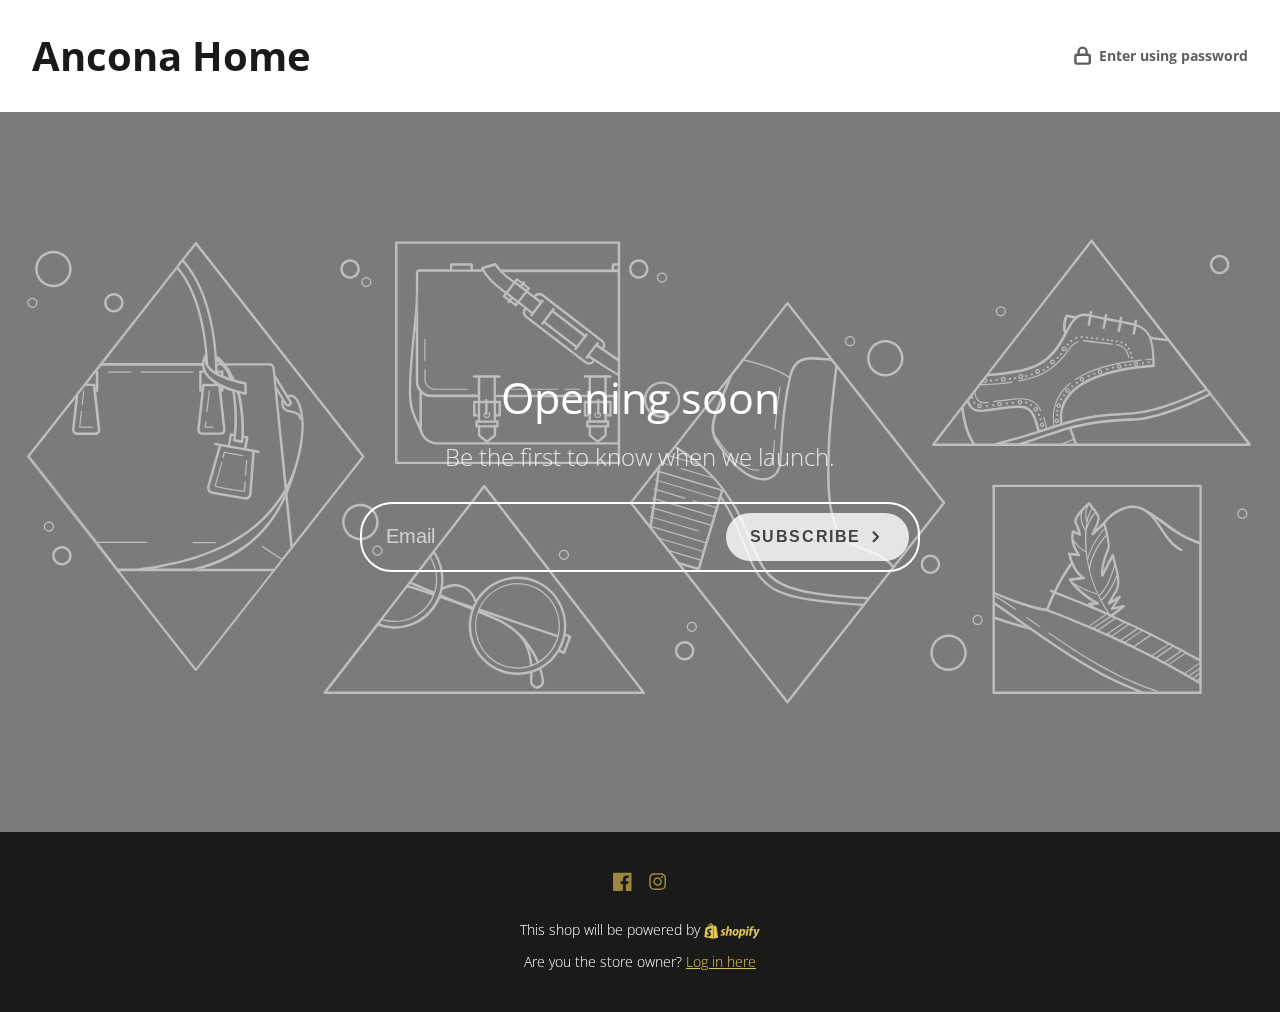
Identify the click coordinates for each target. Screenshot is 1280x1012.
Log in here (721, 961)
